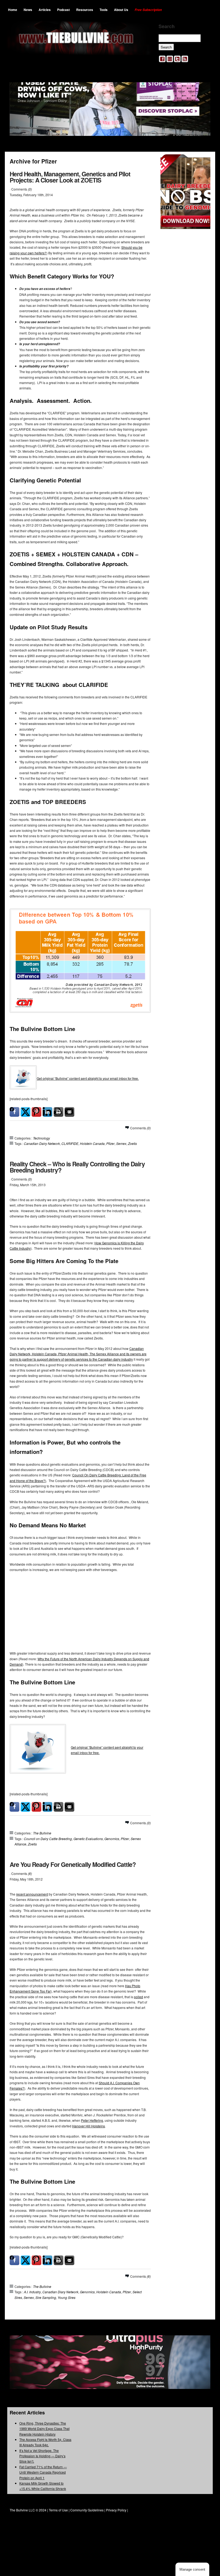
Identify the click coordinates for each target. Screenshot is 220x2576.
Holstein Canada (92, 1143)
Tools (104, 10)
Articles (45, 10)
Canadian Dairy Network (42, 1143)
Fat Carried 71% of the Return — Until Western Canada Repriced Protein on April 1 (43, 2472)
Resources (85, 10)
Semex (121, 1143)
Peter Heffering (92, 2120)
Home (13, 10)
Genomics (112, 1839)
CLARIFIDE (70, 1143)
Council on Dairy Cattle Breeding (48, 1839)
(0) (30, 189)
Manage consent (192, 2569)
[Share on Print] (58, 1112)
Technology (41, 1138)
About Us (121, 10)
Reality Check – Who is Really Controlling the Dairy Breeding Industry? (77, 1167)
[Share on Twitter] (25, 1112)
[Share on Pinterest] (36, 1112)
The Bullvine (42, 1833)
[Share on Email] (69, 1112)
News (28, 10)
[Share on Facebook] (14, 1112)
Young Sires (67, 2297)
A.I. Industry (32, 2292)
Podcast (63, 10)
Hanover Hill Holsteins (89, 2126)
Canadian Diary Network (60, 2292)
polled (138, 1997)
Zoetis (132, 1143)
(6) (30, 1873)
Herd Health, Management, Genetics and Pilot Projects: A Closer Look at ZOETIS (70, 177)
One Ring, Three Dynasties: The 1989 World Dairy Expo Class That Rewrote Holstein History (44, 2429)
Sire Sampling (46, 2297)
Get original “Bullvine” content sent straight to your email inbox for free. (88, 1078)
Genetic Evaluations (88, 1839)
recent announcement (32, 1894)
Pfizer (110, 1143)
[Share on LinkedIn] (47, 1112)
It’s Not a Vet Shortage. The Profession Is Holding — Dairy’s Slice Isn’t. (42, 2456)
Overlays (203, 162)
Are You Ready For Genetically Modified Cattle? (73, 1864)
